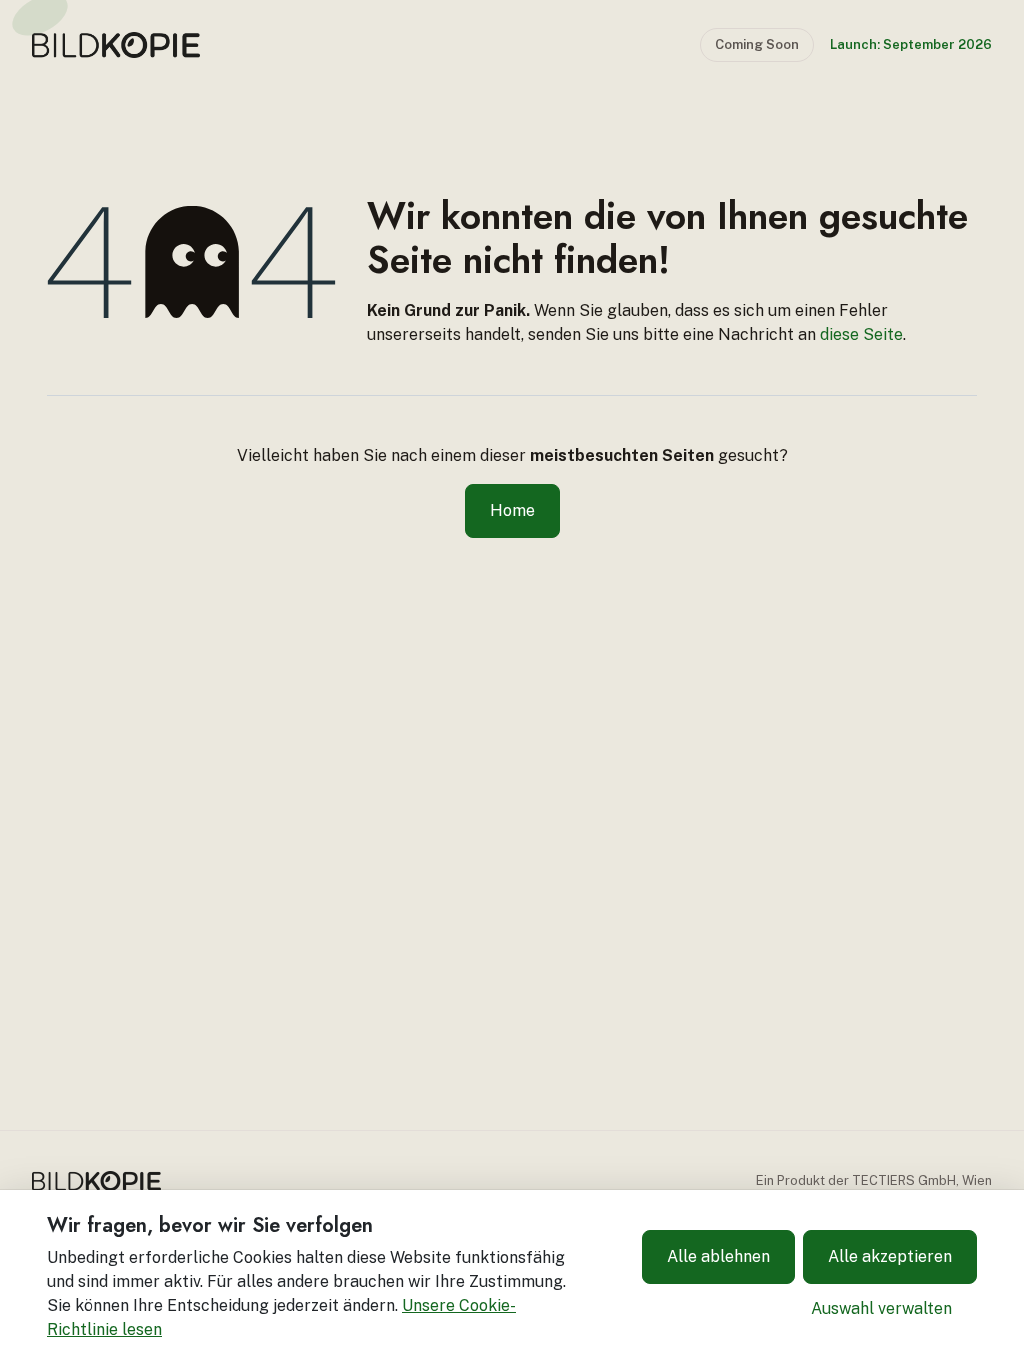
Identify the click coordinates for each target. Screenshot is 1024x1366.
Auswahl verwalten (881, 1308)
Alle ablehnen (718, 1256)
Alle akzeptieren (890, 1256)
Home (512, 510)
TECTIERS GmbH (904, 1180)
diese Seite (861, 334)
